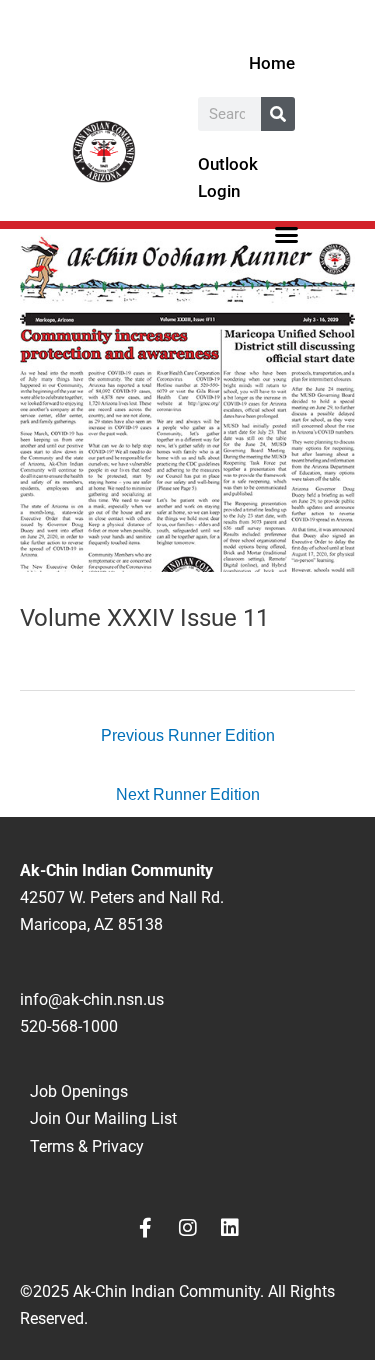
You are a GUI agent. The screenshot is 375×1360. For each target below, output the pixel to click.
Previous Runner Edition (188, 735)
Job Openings (79, 1091)
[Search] (278, 114)
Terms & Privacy (87, 1146)
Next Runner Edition (188, 794)
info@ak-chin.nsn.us (92, 999)
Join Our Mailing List (103, 1118)
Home (272, 63)
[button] (286, 234)
